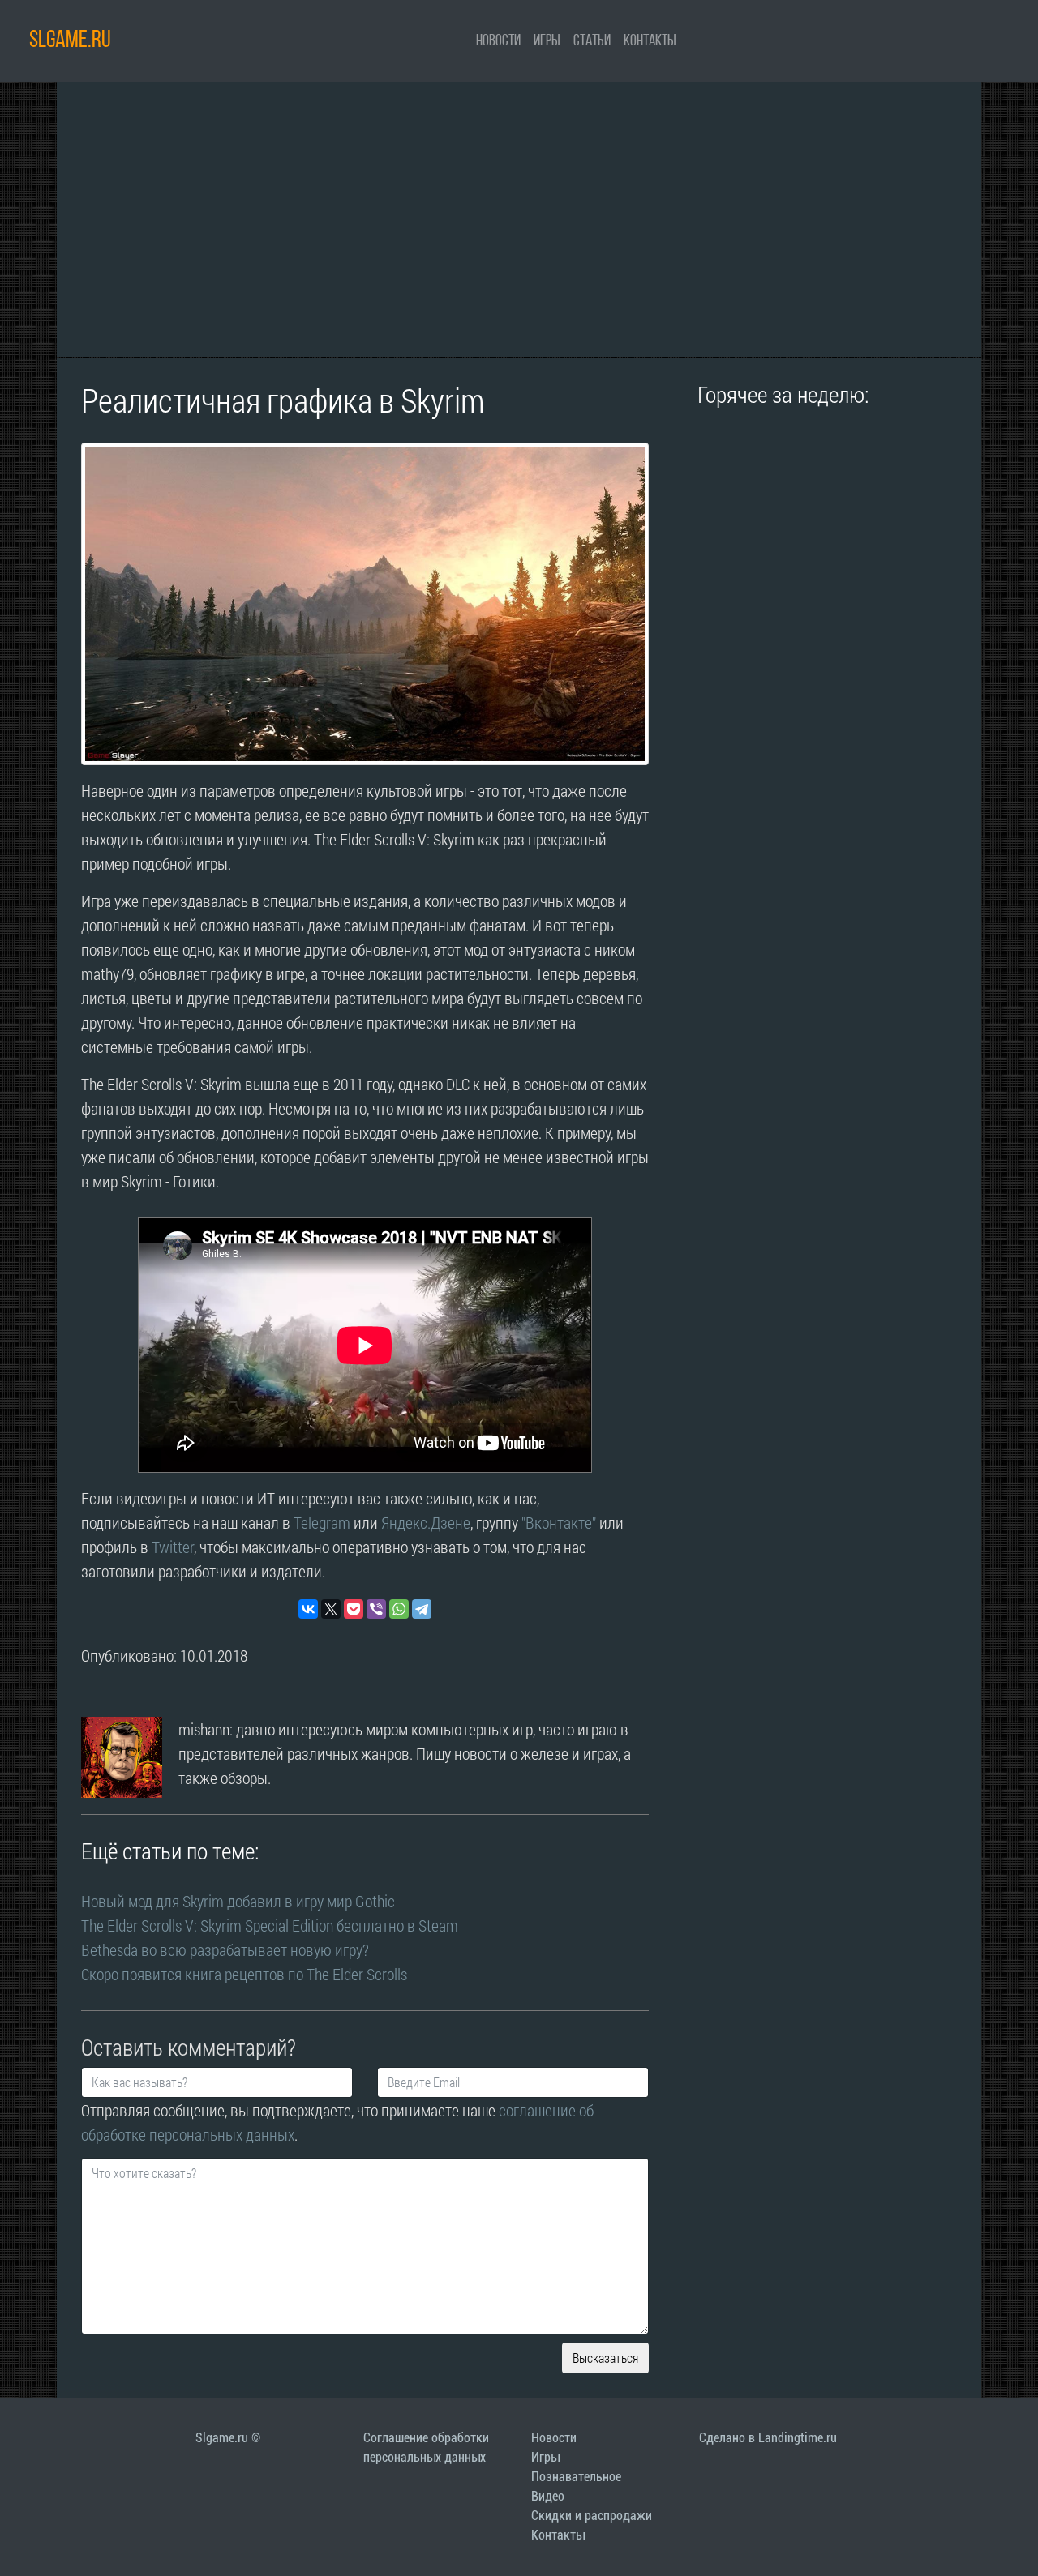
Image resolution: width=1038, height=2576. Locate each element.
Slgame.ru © (228, 2438)
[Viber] (376, 1609)
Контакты (650, 41)
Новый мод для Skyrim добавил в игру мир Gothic (238, 1901)
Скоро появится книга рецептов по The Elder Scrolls (244, 1974)
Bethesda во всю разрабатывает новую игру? (225, 1949)
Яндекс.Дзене (426, 1522)
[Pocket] (354, 1609)
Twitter (173, 1547)
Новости (498, 41)
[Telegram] (422, 1609)
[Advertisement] (519, 220)
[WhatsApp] (399, 1609)
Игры (547, 41)
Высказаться (605, 2358)
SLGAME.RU (70, 41)
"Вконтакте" (559, 1522)
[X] (331, 1609)
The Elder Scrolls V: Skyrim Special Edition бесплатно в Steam (270, 1925)
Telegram (322, 1522)
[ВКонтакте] (308, 1609)
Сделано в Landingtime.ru (768, 2438)
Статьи (592, 41)
